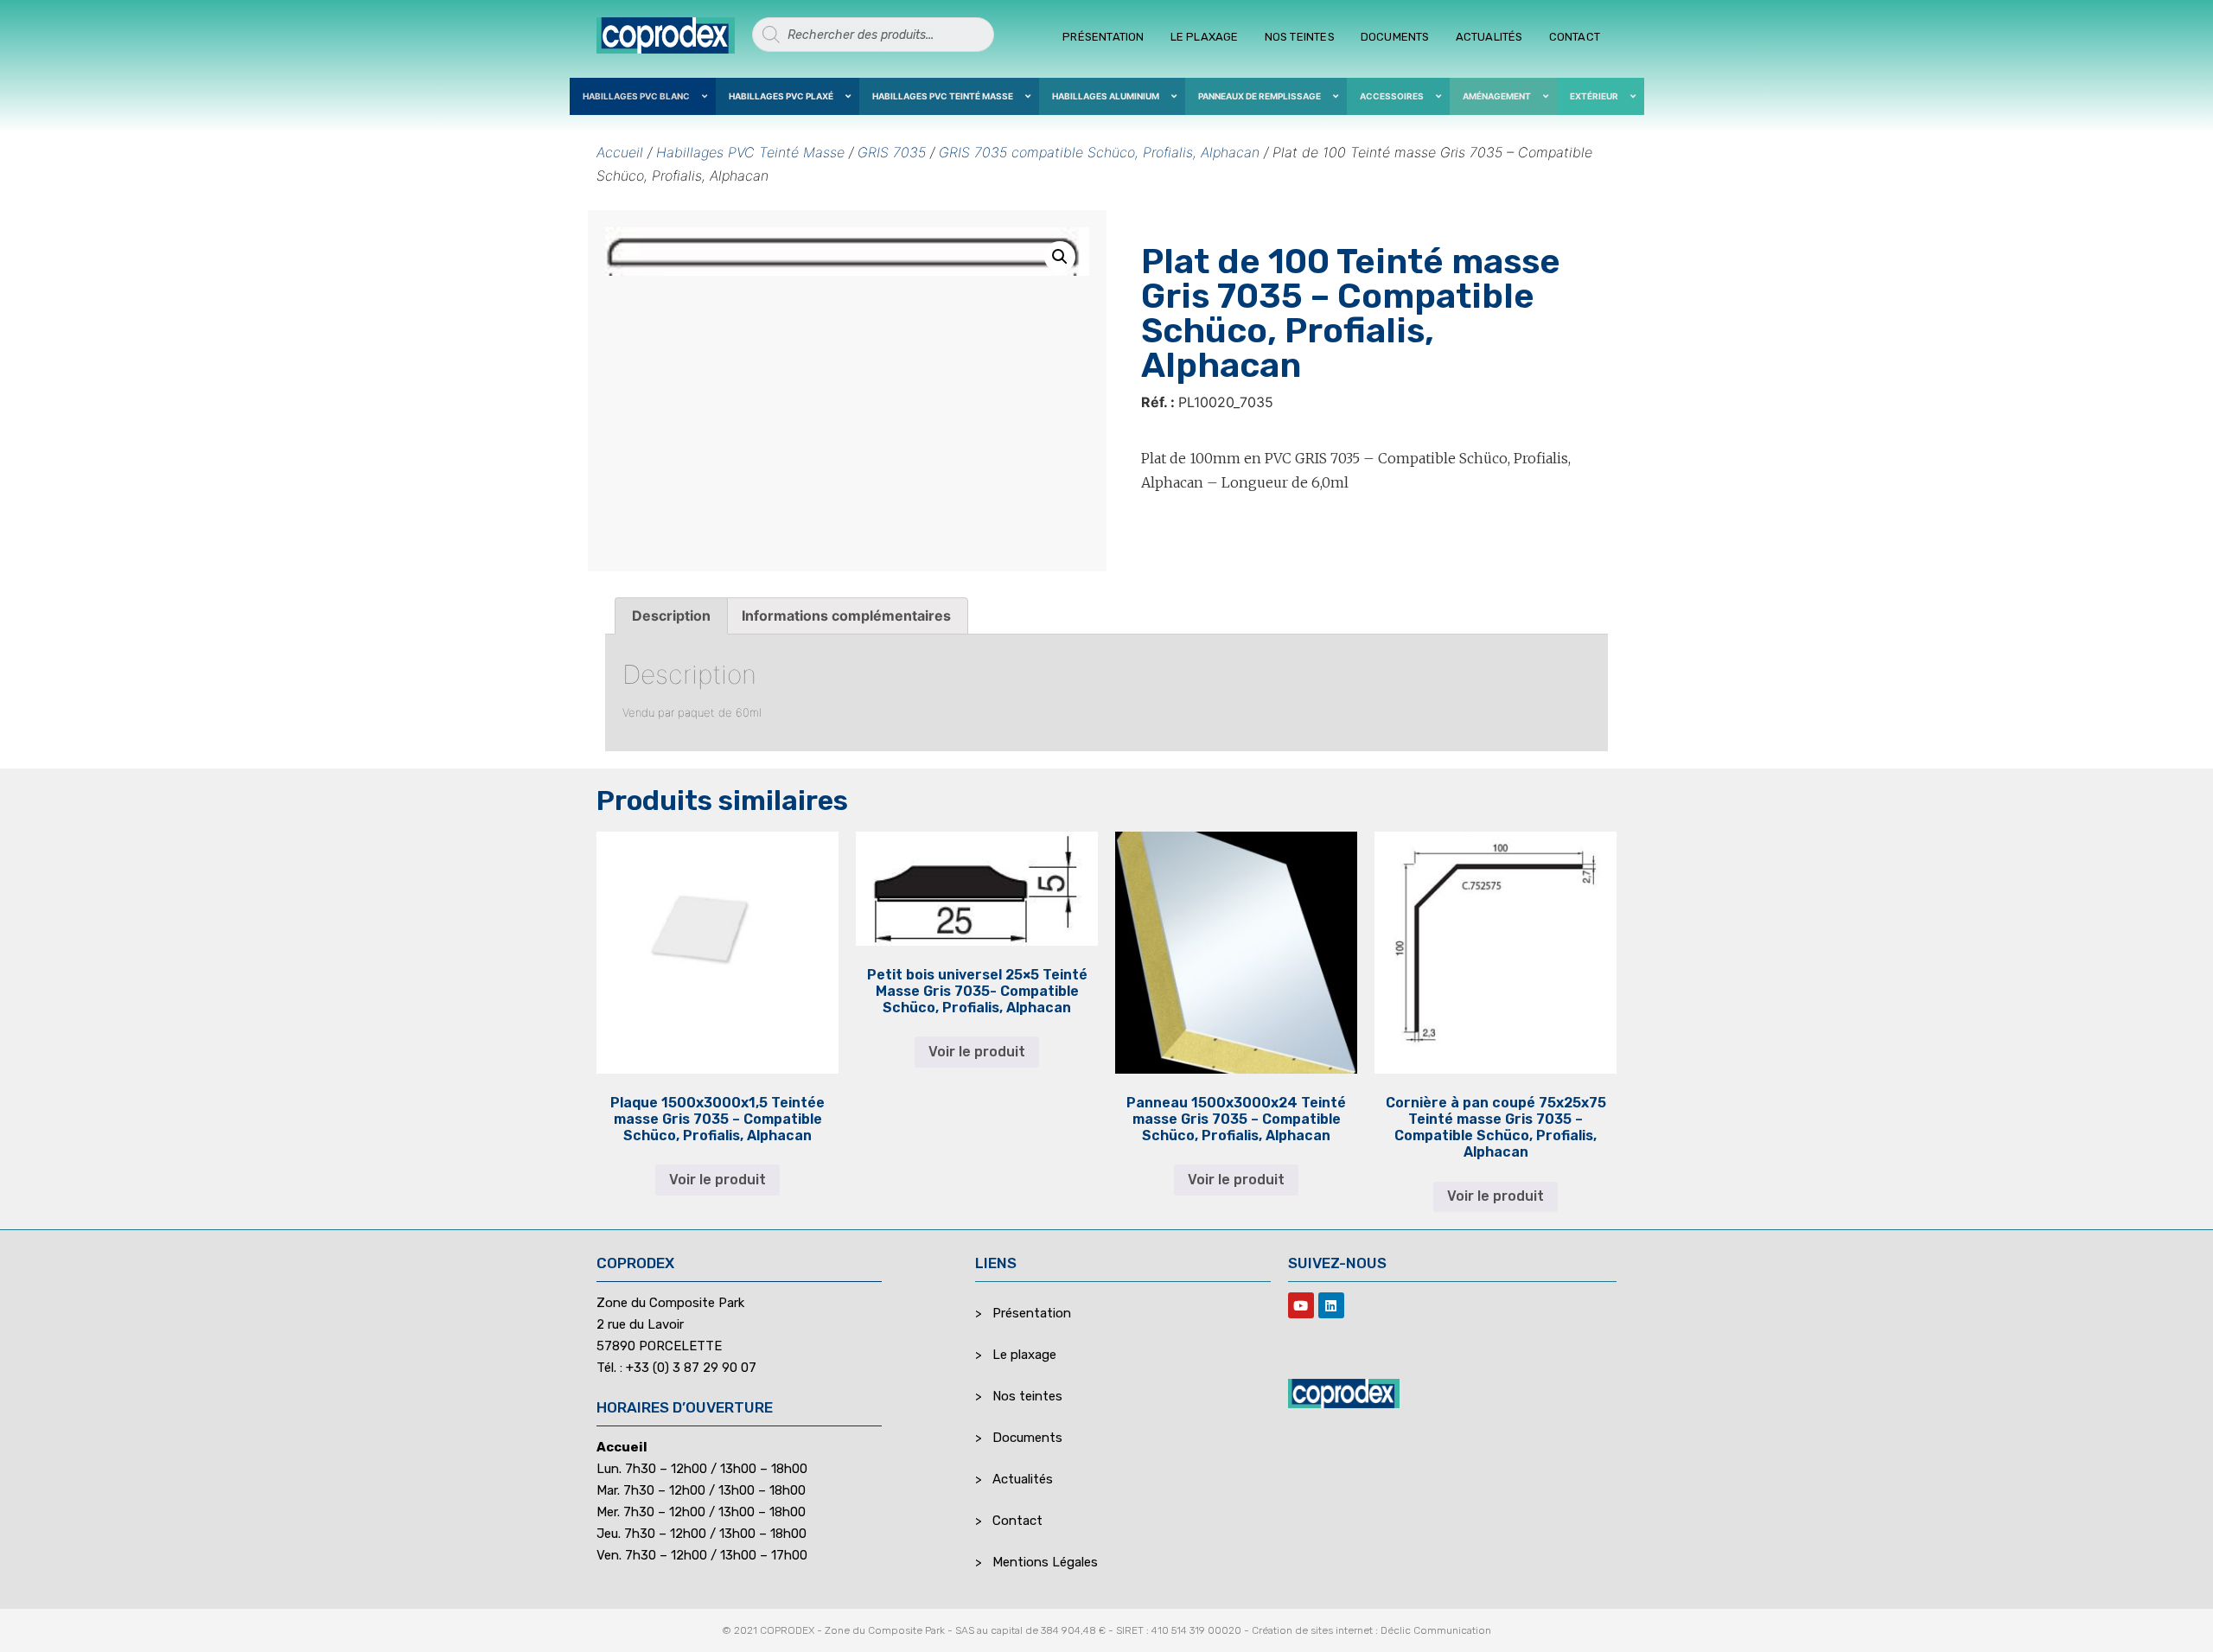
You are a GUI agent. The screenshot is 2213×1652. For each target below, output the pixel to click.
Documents (1395, 37)
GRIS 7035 (892, 152)
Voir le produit (717, 1180)
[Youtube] (1301, 1305)
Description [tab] (671, 616)
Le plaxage (1205, 37)
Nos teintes (1300, 37)
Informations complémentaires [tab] (846, 616)
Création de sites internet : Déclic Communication (1371, 1630)
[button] (1060, 257)
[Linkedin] (1331, 1305)
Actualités (1489, 37)
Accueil (620, 152)
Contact (1575, 37)
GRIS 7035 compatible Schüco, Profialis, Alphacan (1099, 152)
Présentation (1103, 37)
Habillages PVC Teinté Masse (750, 152)
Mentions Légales (1045, 1562)
